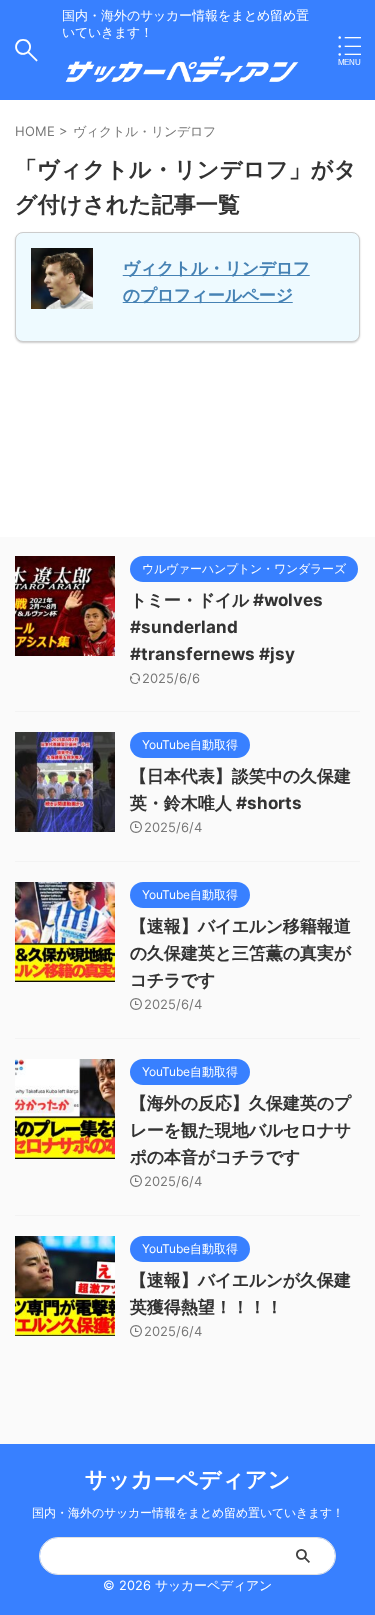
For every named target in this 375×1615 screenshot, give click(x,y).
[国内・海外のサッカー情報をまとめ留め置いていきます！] (182, 77)
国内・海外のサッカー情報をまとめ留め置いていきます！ (188, 1512)
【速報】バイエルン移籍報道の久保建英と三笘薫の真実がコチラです (240, 953)
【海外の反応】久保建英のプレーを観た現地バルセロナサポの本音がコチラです (240, 1130)
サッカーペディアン (188, 1479)
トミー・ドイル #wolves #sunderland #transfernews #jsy (226, 627)
